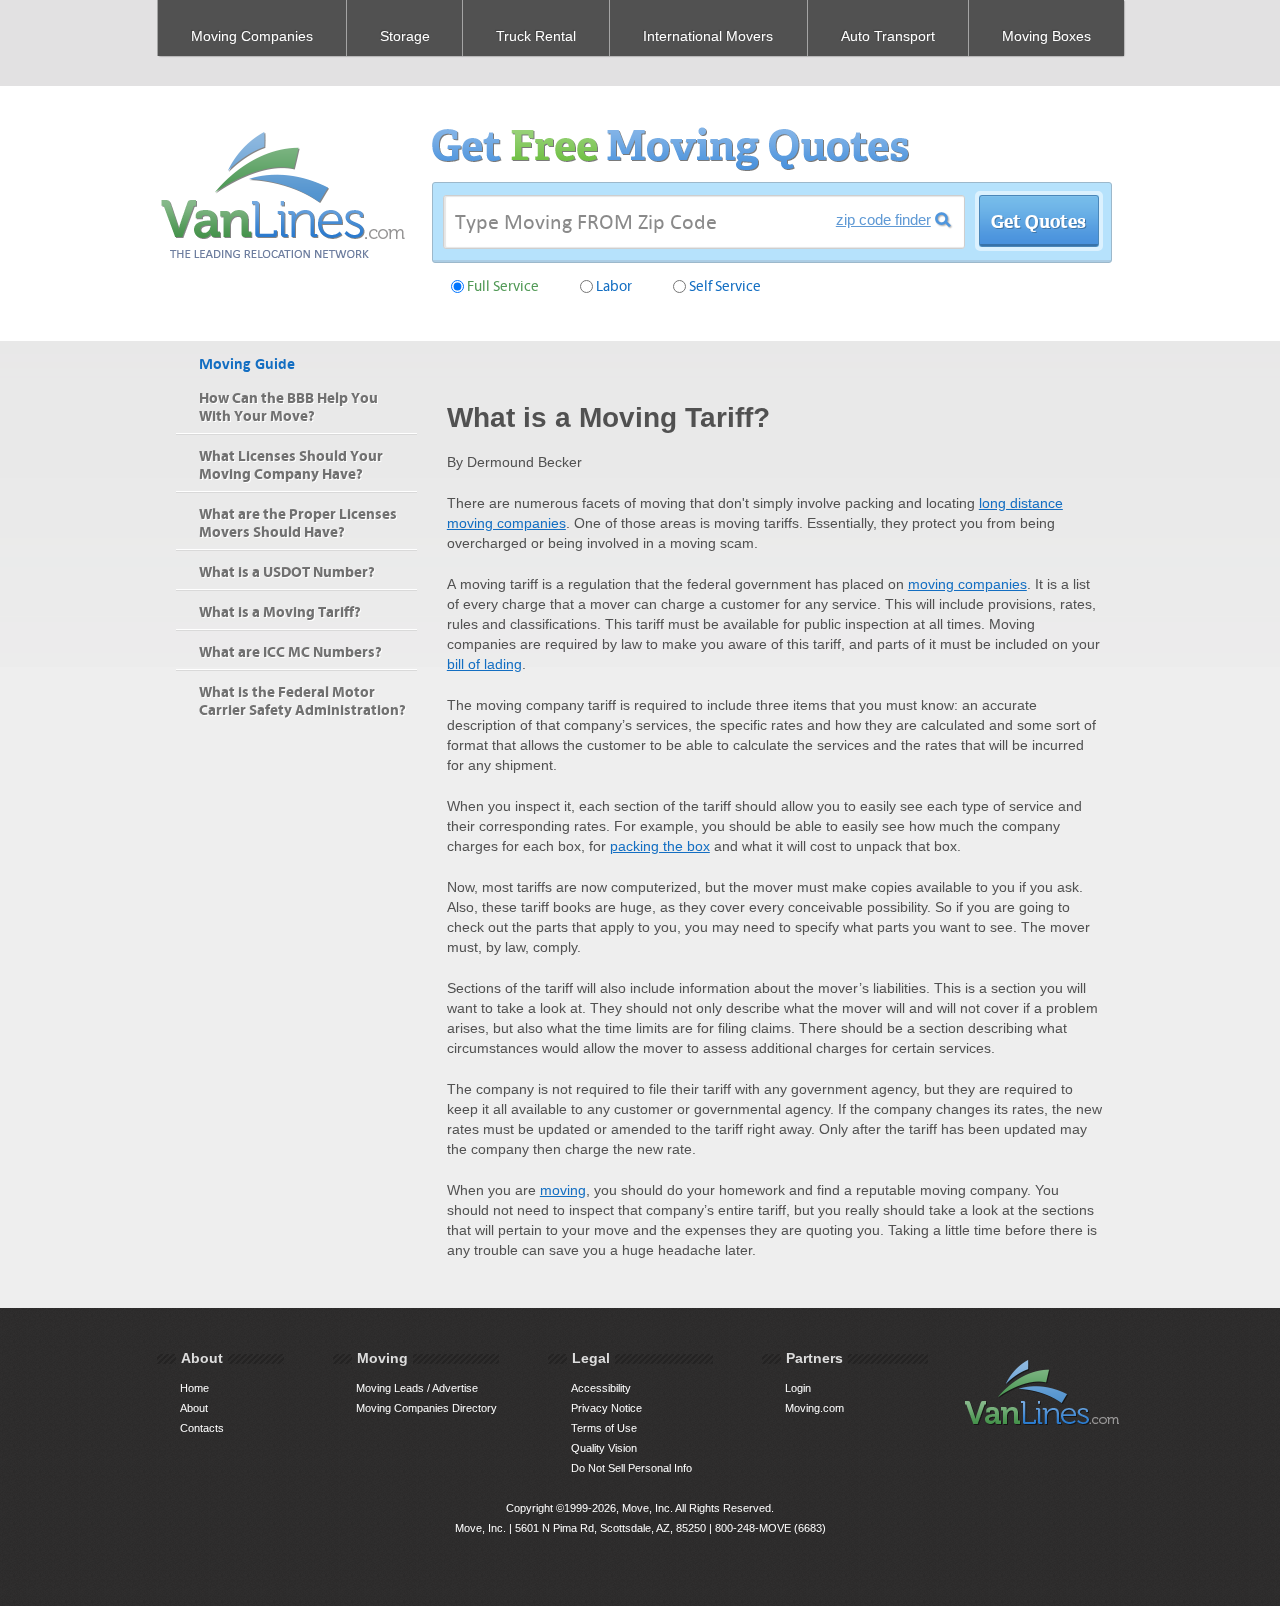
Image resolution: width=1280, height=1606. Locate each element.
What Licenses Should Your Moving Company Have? (291, 465)
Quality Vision (604, 1448)
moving (563, 1190)
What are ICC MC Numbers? (290, 652)
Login (798, 1388)
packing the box (660, 846)
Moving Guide (247, 364)
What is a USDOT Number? (287, 572)
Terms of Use (604, 1428)
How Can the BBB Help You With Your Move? (288, 407)
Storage (405, 36)
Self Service (725, 286)
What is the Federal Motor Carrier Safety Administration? (302, 701)
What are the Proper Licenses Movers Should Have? (298, 523)
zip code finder (883, 219)
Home (194, 1388)
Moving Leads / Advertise (417, 1388)
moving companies (967, 584)
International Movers (708, 36)
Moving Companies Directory (426, 1408)
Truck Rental (536, 36)
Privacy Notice (606, 1408)
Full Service (503, 286)
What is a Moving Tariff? (280, 612)
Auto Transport (888, 36)
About (194, 1408)
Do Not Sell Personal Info (631, 1468)
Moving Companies (252, 36)
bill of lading (484, 664)
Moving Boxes (1046, 36)
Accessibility (601, 1388)
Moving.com (814, 1408)
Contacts (202, 1428)
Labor (614, 286)
